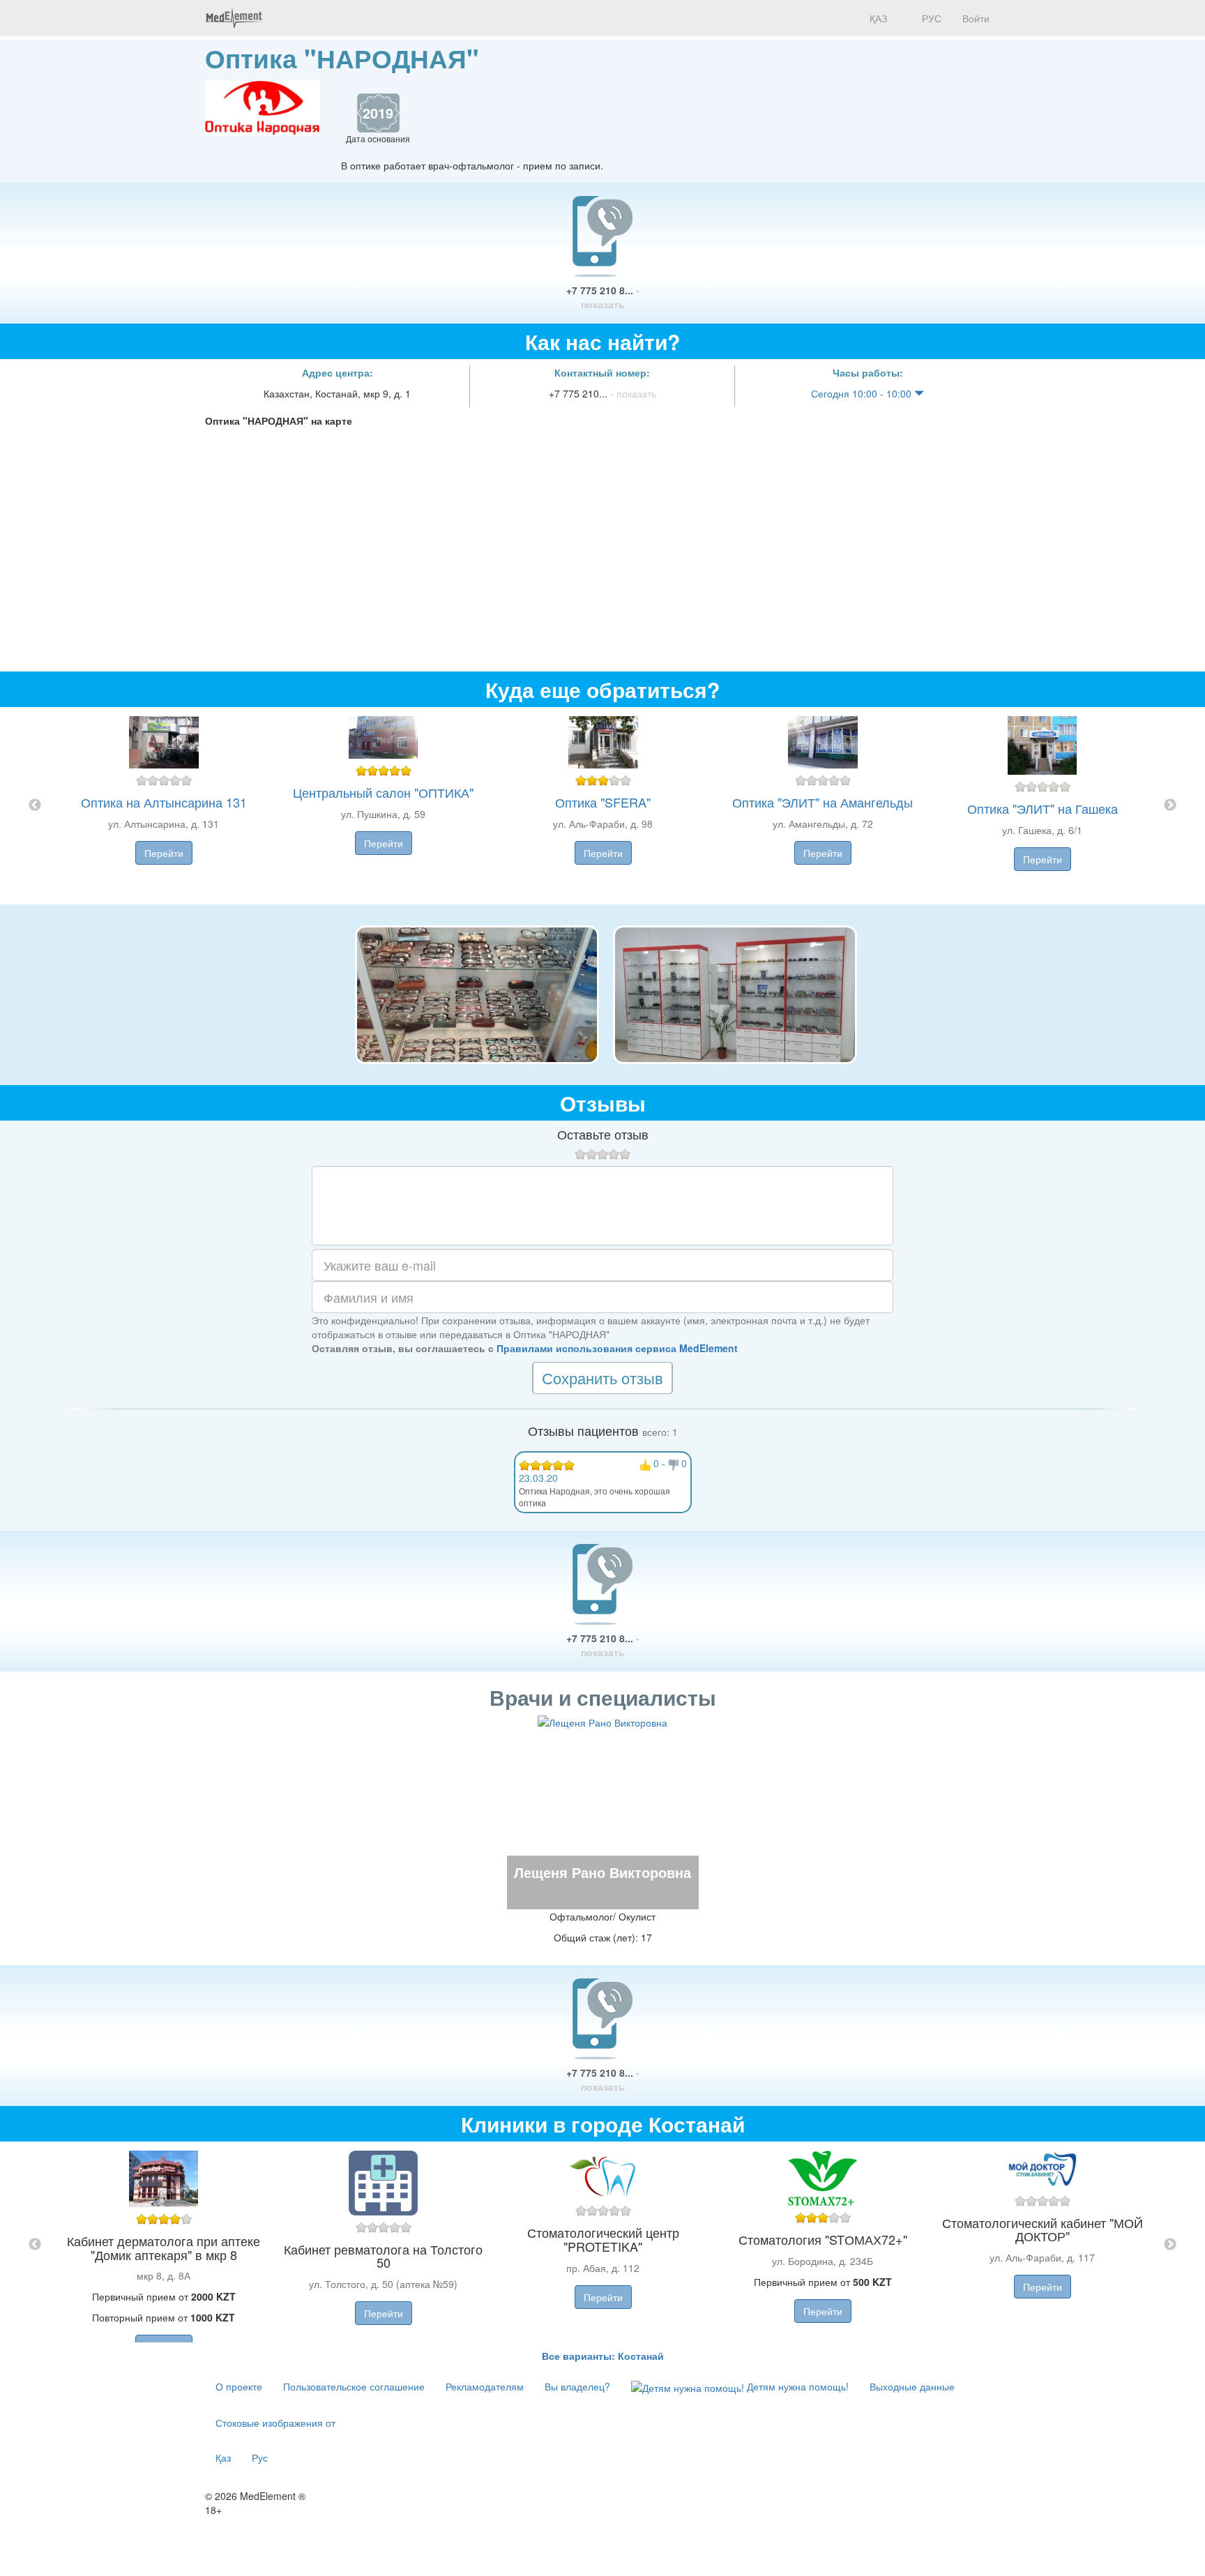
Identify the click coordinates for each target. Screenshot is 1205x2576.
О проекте (239, 2386)
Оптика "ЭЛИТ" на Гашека (1043, 808)
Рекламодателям (485, 2386)
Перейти (164, 853)
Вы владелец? (577, 2386)
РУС (930, 18)
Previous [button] (35, 805)
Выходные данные (912, 2386)
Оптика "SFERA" (603, 802)
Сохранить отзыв (602, 1378)
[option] (603, 806)
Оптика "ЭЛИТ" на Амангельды (823, 802)
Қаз (223, 2457)
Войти (976, 18)
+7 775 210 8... (603, 297)
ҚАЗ (877, 18)
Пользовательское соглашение (354, 2386)
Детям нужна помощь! (796, 2386)
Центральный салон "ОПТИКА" (383, 792)
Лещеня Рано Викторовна (602, 1872)
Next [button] (1170, 805)
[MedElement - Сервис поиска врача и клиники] (234, 18)
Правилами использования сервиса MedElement (617, 1348)
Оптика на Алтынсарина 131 (164, 802)
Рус (260, 2457)
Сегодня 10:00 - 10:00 (863, 393)
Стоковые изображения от (275, 2423)
